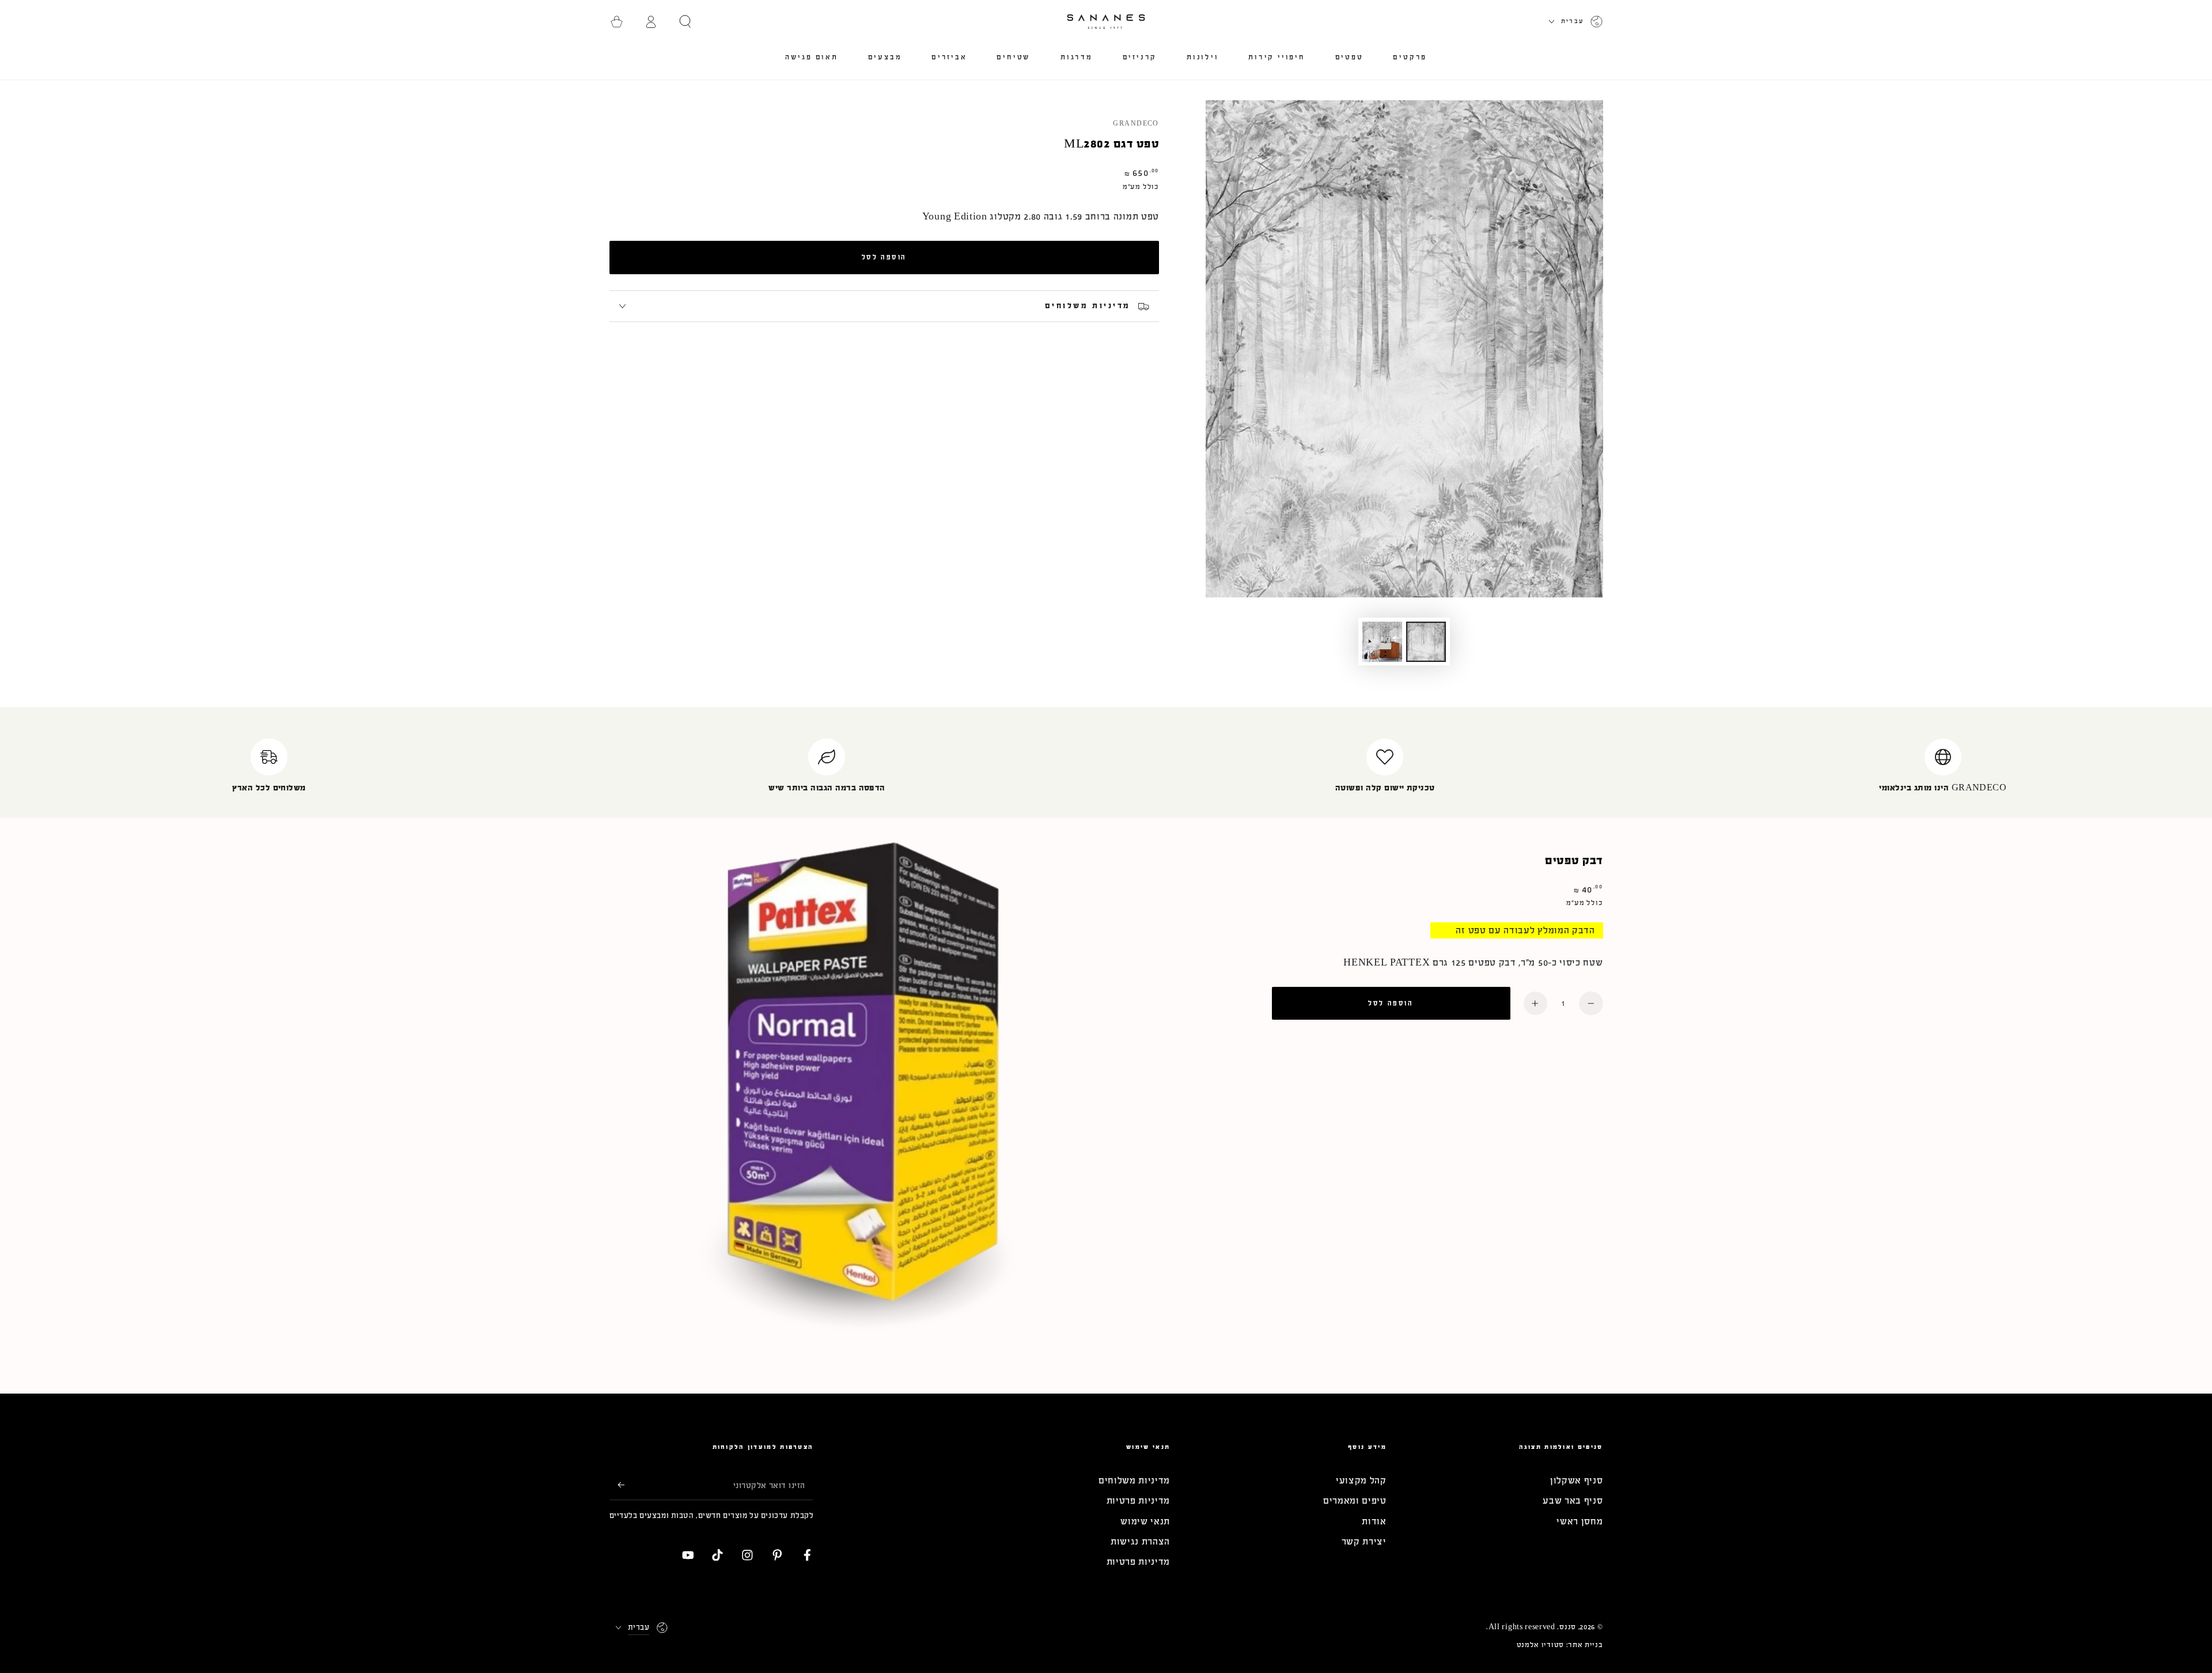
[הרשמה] (617, 1485)
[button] (685, 22)
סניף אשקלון (1577, 1480)
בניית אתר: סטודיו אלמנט (1560, 1645)
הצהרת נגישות (1140, 1541)
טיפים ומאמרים (1355, 1500)
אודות (1374, 1521)
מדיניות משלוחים (1134, 1480)
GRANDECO (1136, 124)
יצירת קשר (1364, 1541)
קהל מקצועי (1361, 1480)
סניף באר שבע (1573, 1500)
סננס (1568, 1627)
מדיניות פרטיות (1139, 1500)
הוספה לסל (884, 257)
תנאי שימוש (1145, 1521)
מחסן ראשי (1580, 1521)
